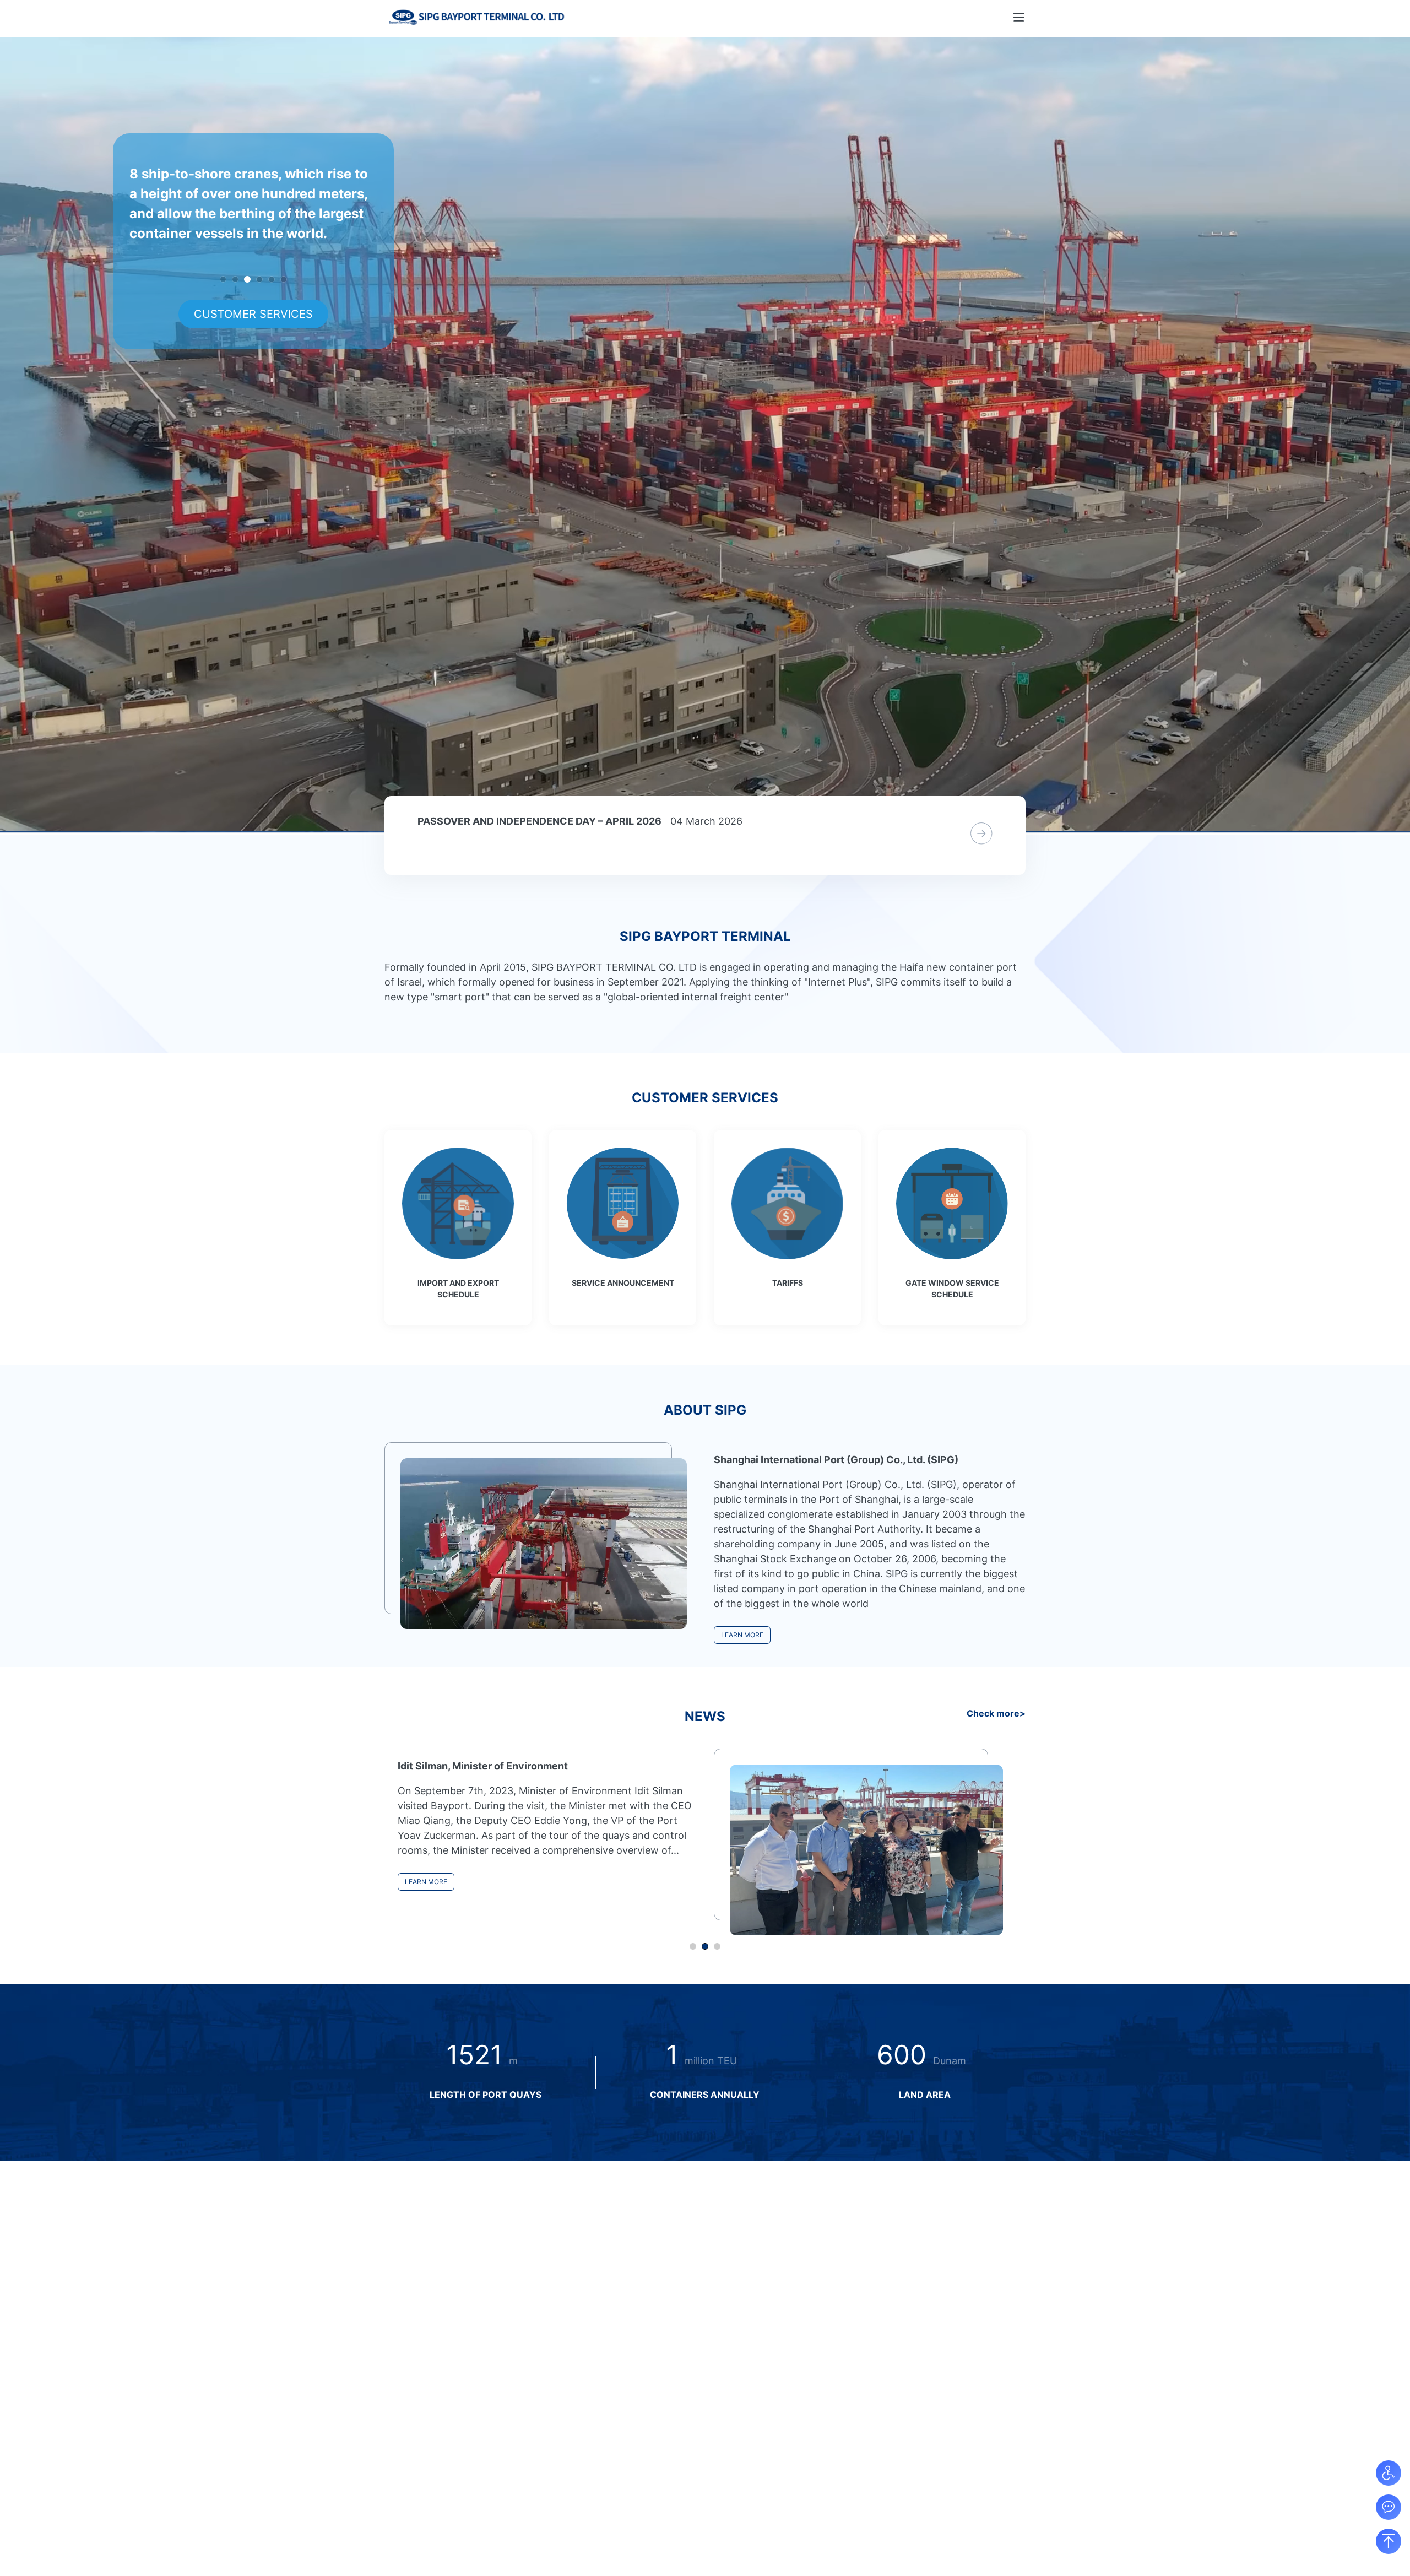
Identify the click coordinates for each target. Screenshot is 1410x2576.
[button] (742, 1635)
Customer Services (253, 314)
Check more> (996, 1713)
